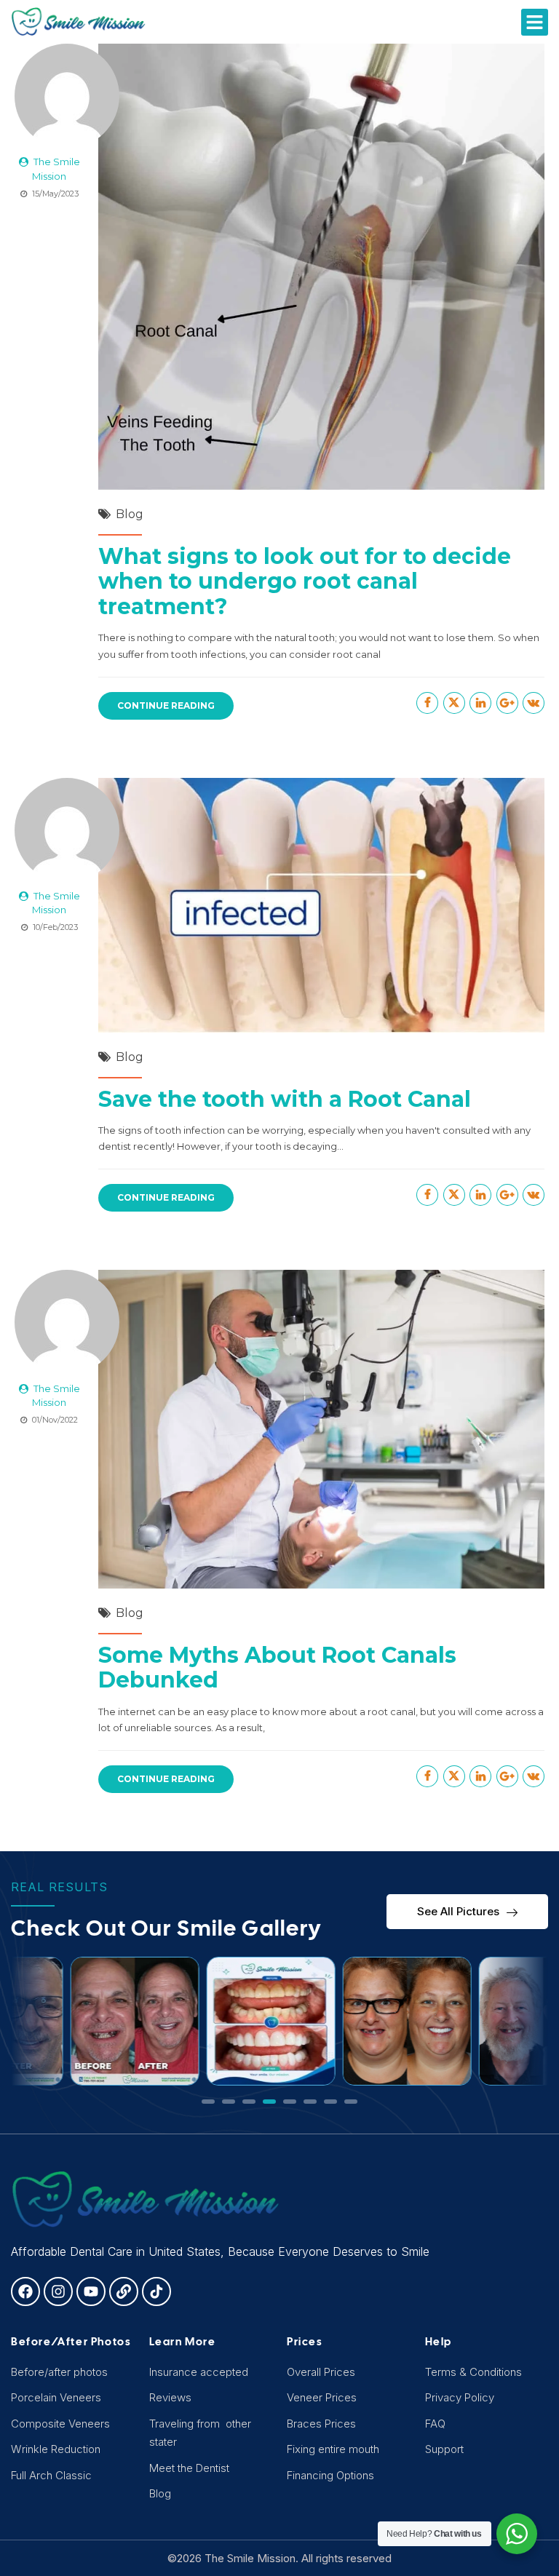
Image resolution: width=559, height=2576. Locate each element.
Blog (130, 514)
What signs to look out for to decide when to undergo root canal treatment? (305, 581)
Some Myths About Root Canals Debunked (277, 1668)
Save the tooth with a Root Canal (285, 1099)
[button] (535, 23)
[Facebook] (25, 2291)
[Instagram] (58, 2291)
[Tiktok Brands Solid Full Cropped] (156, 2291)
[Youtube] (91, 2291)
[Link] (124, 2291)
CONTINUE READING (166, 705)
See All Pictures (458, 1911)
